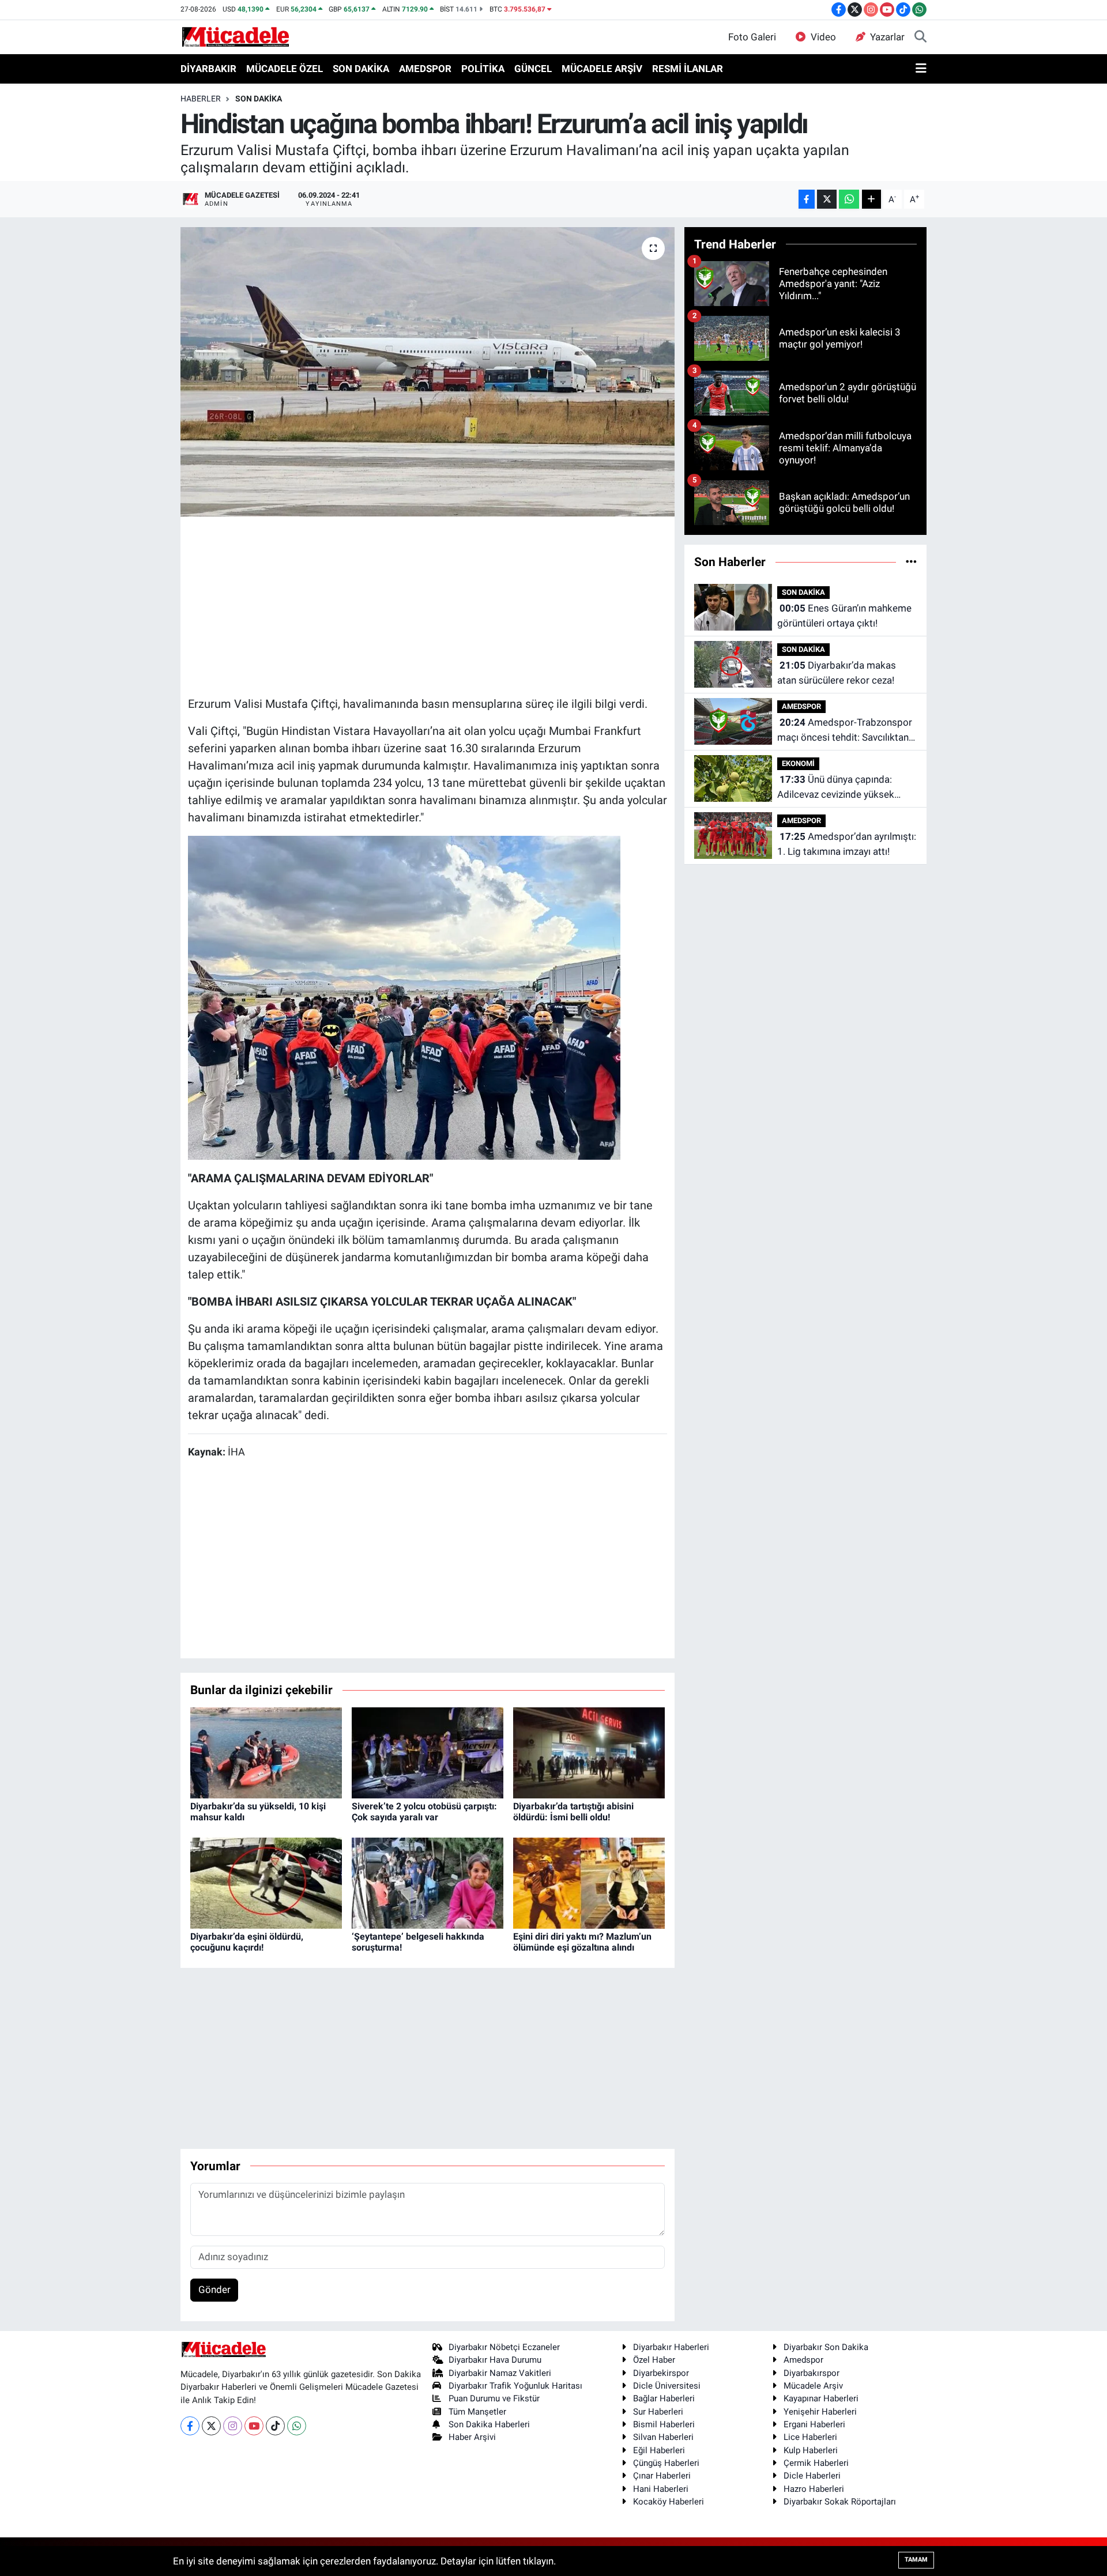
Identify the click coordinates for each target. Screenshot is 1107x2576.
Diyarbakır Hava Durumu (495, 2360)
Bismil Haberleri (664, 2424)
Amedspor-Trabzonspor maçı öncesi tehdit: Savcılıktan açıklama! (845, 731)
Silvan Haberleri (663, 2437)
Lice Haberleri (810, 2437)
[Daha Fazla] (871, 199)
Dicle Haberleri (812, 2476)
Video (823, 37)
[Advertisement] (427, 605)
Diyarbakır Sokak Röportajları (840, 2502)
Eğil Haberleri (659, 2450)
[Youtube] (254, 2426)
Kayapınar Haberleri (821, 2398)
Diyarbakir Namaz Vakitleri (500, 2373)
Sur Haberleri (658, 2412)
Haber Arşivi (472, 2437)
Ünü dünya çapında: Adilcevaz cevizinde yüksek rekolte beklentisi (836, 788)
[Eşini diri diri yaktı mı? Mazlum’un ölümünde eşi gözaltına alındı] (589, 1882)
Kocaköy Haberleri (669, 2502)
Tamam (916, 2560)
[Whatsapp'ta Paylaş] (849, 199)
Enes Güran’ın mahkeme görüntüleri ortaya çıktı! (844, 616)
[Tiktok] (275, 2426)
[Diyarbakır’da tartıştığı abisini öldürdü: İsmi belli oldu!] (589, 1752)
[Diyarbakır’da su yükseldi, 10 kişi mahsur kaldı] (266, 1752)
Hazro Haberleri (814, 2489)
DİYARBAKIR (208, 69)
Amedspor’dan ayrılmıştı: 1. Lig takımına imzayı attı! (847, 844)
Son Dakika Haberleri (489, 2424)
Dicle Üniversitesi (667, 2386)
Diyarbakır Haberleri (671, 2347)
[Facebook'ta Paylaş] (807, 199)
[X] (211, 2426)
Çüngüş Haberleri (666, 2463)
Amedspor (803, 2360)
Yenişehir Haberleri (820, 2412)
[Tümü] (911, 561)
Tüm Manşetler (477, 2412)
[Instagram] (233, 2426)
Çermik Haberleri (816, 2463)
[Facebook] (190, 2426)
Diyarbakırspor (812, 2373)
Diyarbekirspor (661, 2373)
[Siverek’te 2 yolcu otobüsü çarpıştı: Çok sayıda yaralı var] (428, 1752)
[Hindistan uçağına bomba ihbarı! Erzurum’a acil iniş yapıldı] (428, 372)
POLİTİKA (483, 69)
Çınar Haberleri (662, 2476)
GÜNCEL (533, 69)
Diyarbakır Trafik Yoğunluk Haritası (515, 2386)
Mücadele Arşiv (813, 2386)
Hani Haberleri (661, 2489)
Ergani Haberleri (814, 2424)
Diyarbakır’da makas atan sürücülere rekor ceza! (837, 673)
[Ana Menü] (921, 69)
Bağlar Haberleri (664, 2398)
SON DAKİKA (361, 69)
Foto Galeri (752, 37)
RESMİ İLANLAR (688, 69)
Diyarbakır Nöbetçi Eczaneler (504, 2347)
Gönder (214, 2290)
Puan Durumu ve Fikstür (494, 2398)
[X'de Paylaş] (827, 199)
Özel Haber (654, 2360)
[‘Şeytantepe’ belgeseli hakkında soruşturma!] (428, 1882)
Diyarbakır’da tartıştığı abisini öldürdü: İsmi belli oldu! (573, 1812)
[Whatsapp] (297, 2426)
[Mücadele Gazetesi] (236, 36)
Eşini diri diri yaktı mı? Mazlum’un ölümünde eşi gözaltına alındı (582, 1942)
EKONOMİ (798, 763)
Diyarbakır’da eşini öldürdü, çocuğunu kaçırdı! (247, 1942)
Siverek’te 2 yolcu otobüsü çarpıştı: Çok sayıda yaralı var (424, 1812)
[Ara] (920, 37)
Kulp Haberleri (811, 2450)
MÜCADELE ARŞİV (602, 69)
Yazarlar (887, 37)
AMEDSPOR (425, 69)
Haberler (201, 99)
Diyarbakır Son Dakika (826, 2347)
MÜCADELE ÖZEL (285, 69)
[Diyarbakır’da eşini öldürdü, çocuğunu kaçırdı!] (266, 1882)
